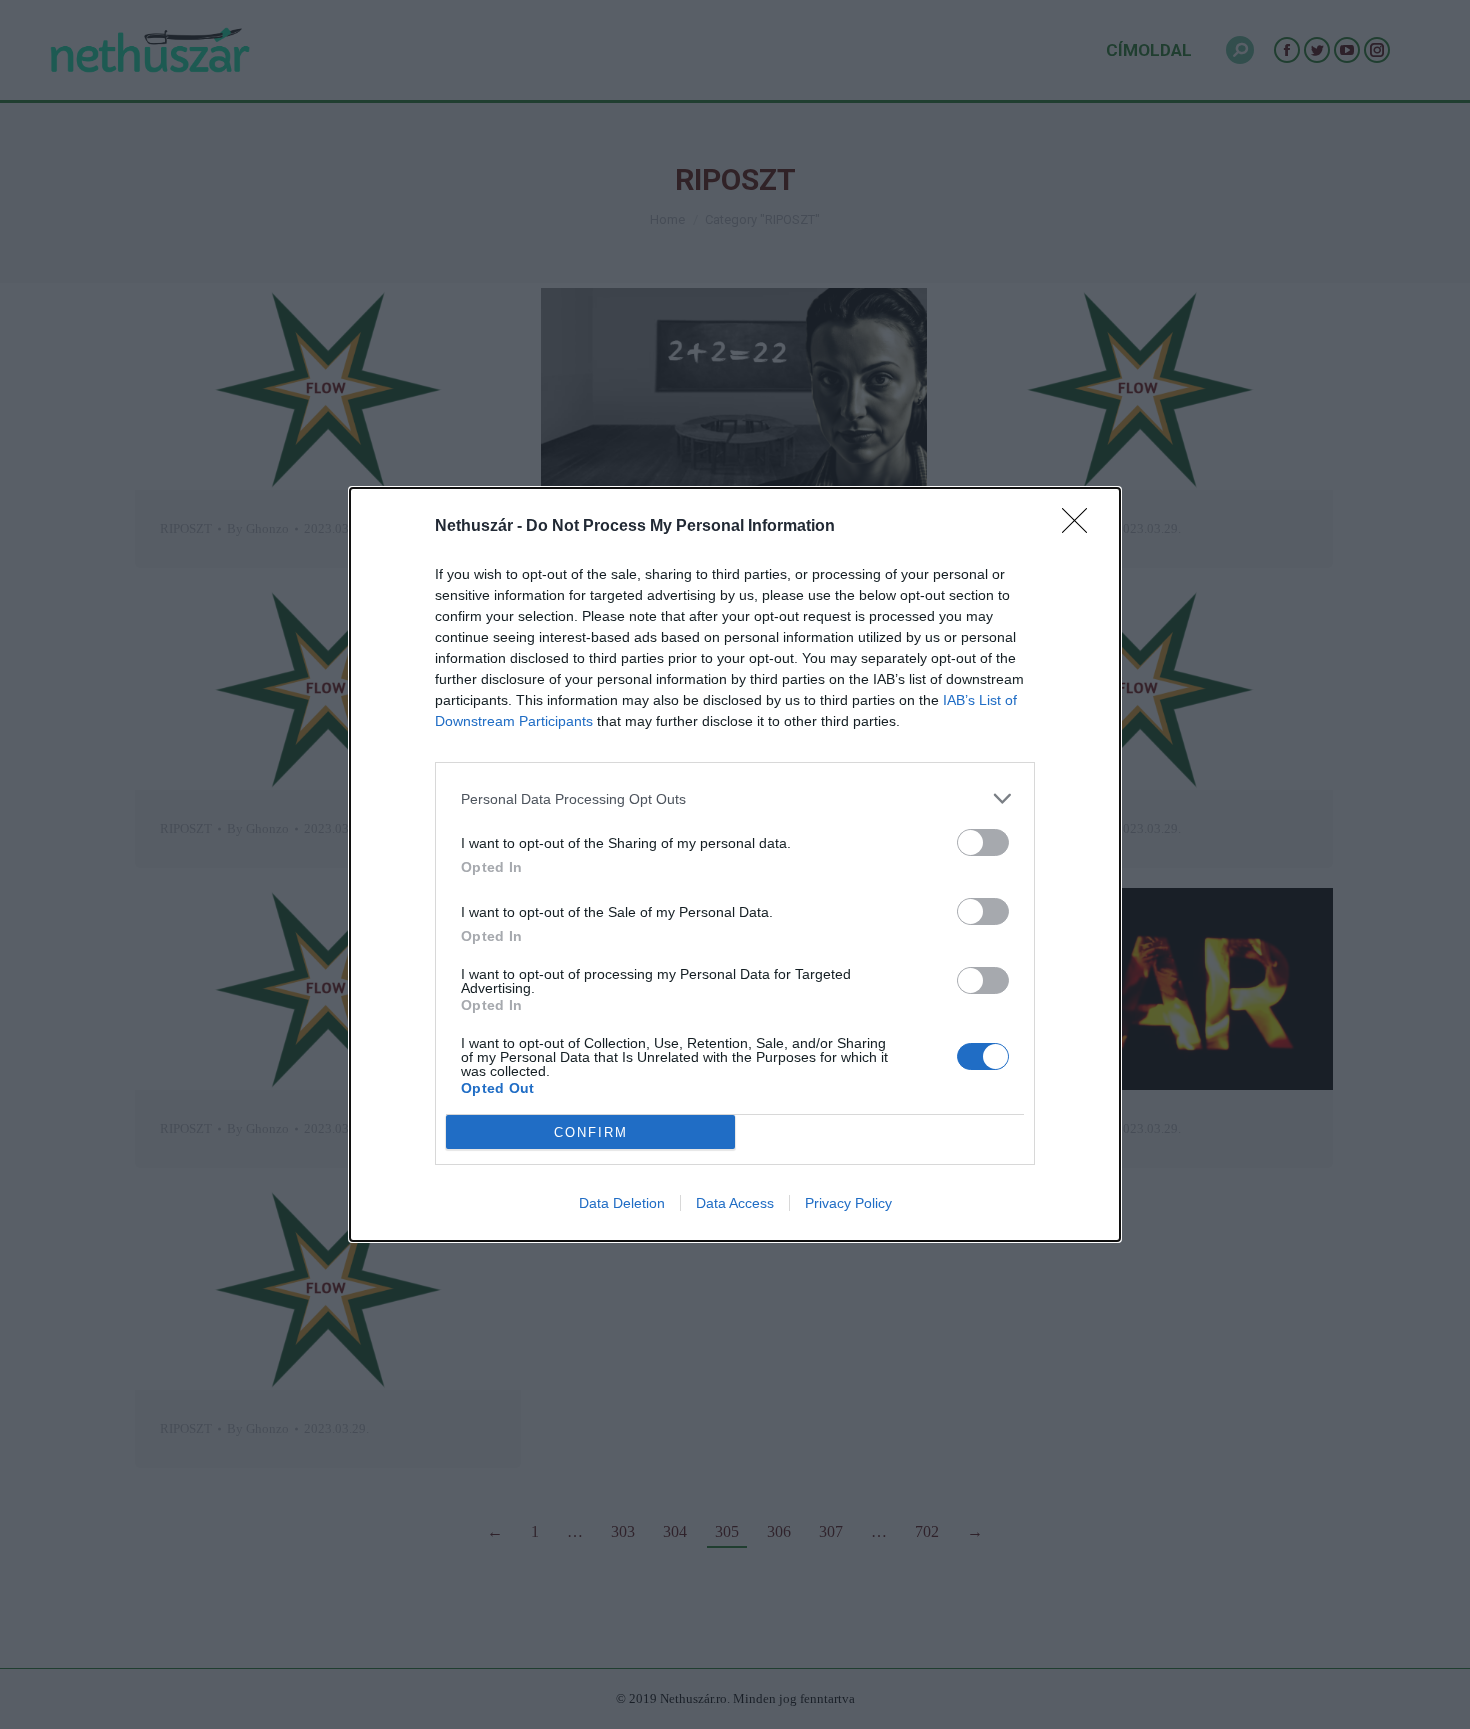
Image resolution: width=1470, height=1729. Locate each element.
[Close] (1081, 527)
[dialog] (735, 864)
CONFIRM (591, 1132)
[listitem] (735, 798)
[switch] (983, 842)
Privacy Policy (848, 1203)
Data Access (735, 1203)
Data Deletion (622, 1203)
